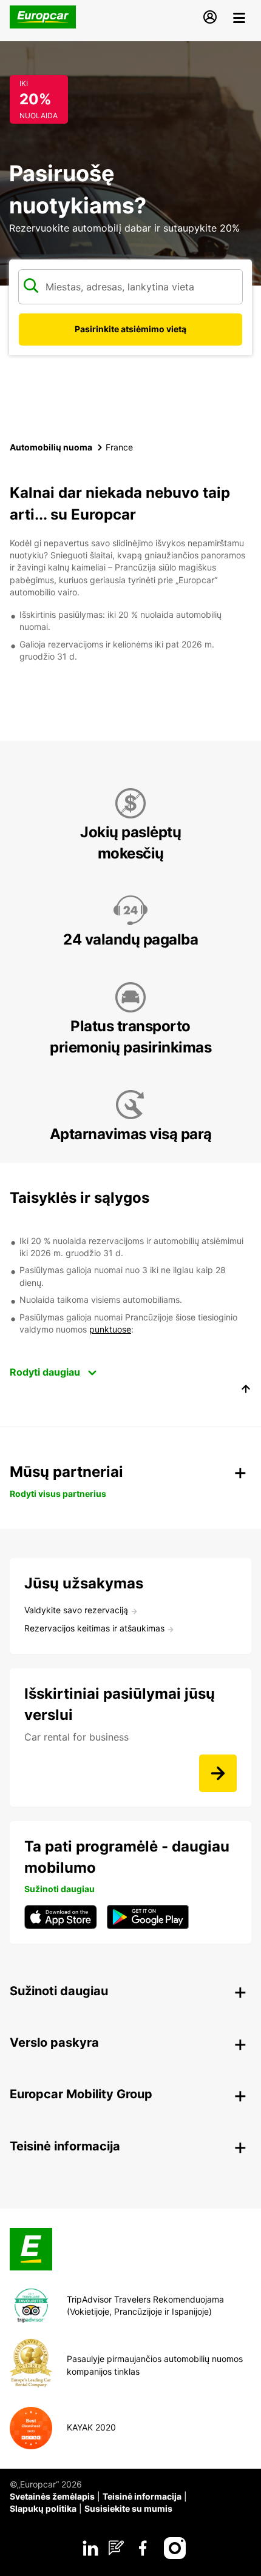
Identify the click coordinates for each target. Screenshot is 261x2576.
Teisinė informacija (142, 2496)
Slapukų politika (43, 2508)
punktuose (110, 1329)
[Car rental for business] (218, 1773)
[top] (246, 1391)
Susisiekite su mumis (128, 2508)
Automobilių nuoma (51, 447)
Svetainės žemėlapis (52, 2496)
